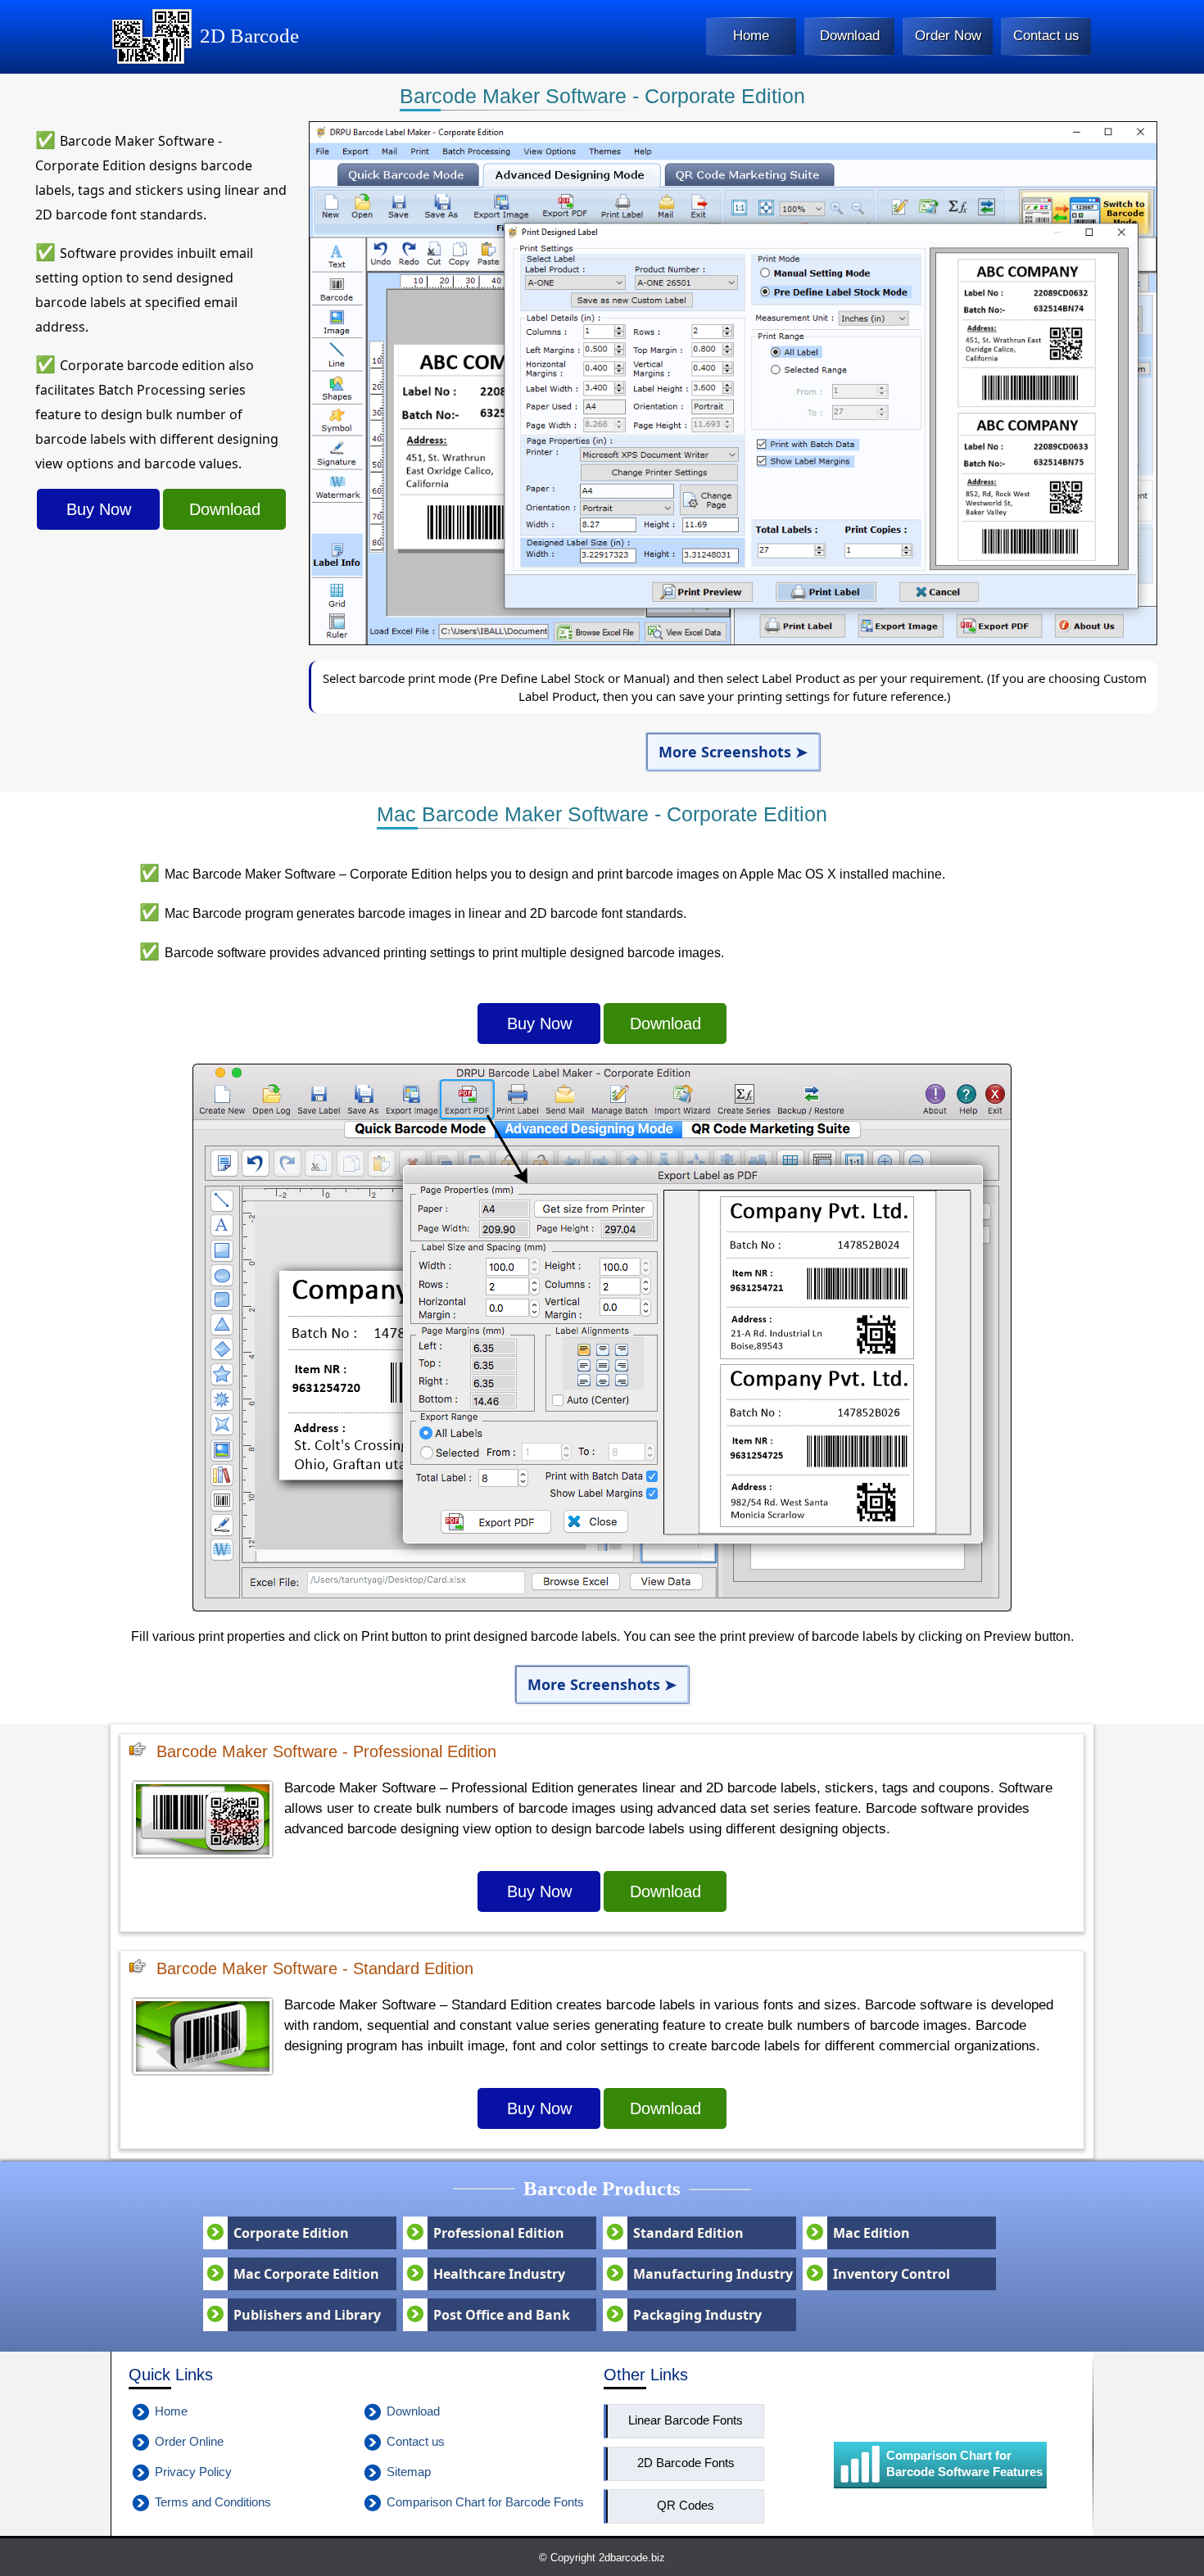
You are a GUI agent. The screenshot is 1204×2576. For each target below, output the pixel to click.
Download (225, 509)
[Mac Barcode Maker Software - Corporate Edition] (602, 1607)
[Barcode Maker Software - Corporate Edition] (733, 641)
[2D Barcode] (152, 61)
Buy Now (99, 509)
